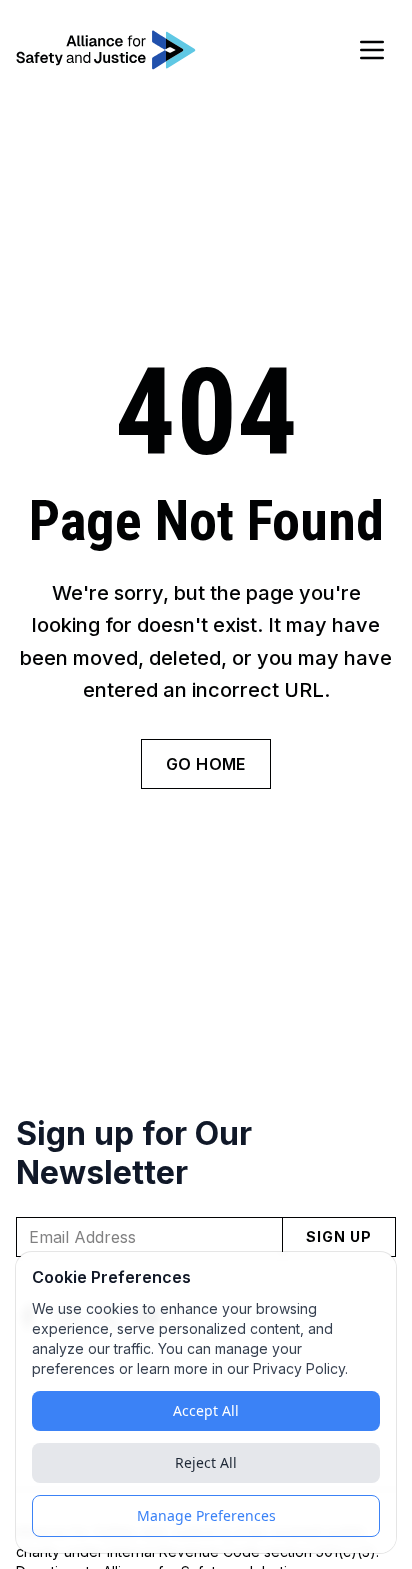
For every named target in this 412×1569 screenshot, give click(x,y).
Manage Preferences (206, 1515)
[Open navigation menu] (372, 50)
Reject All (206, 1462)
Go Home (206, 764)
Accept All (206, 1410)
